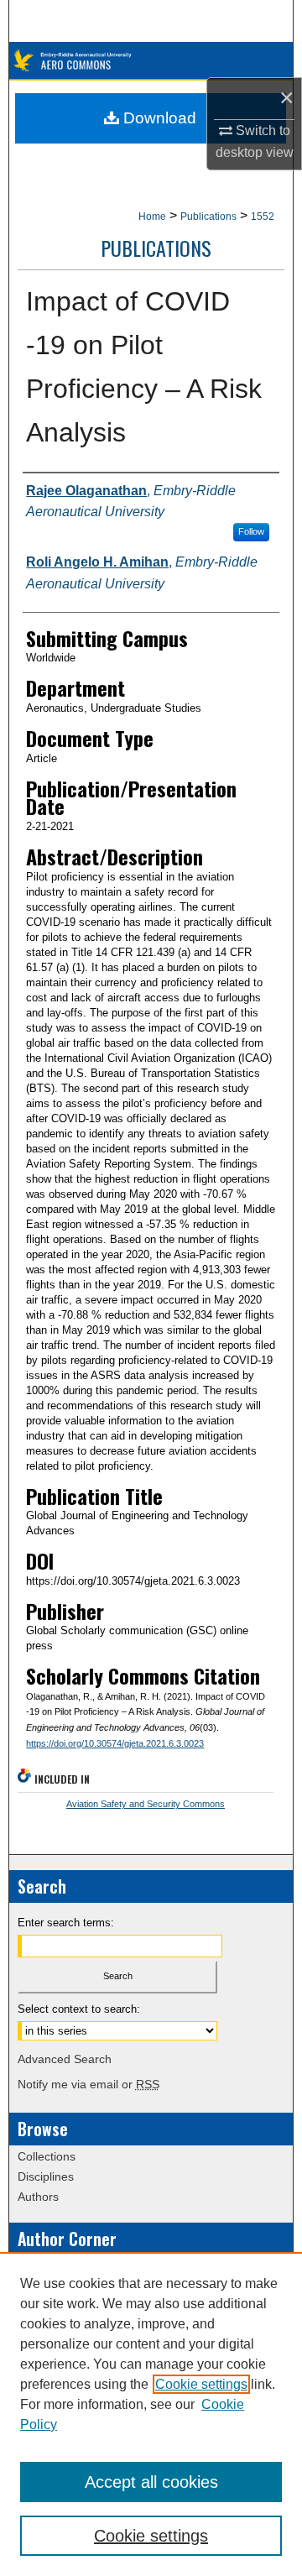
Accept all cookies (151, 2482)
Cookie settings (201, 2384)
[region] (151, 2414)
